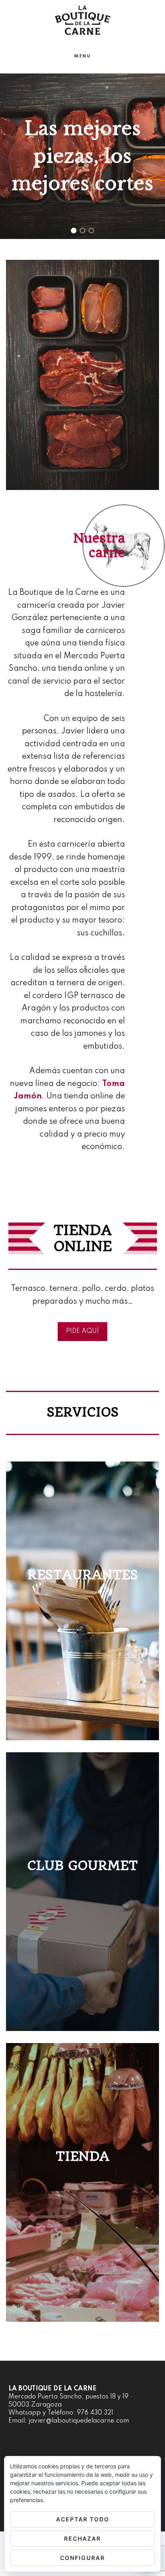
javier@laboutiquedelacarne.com (79, 2421)
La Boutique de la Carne (82, 20)
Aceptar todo (83, 2519)
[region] (82, 156)
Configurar (82, 2558)
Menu (82, 56)
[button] (74, 231)
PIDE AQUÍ (82, 1331)
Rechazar (82, 2538)
